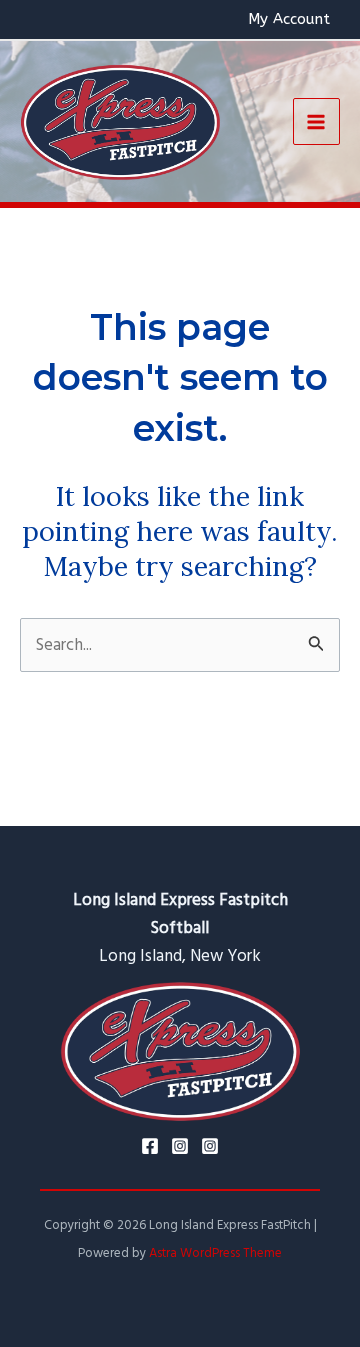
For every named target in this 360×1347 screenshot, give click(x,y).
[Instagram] (180, 1146)
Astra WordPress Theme (215, 1253)
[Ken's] (210, 1146)
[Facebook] (150, 1146)
